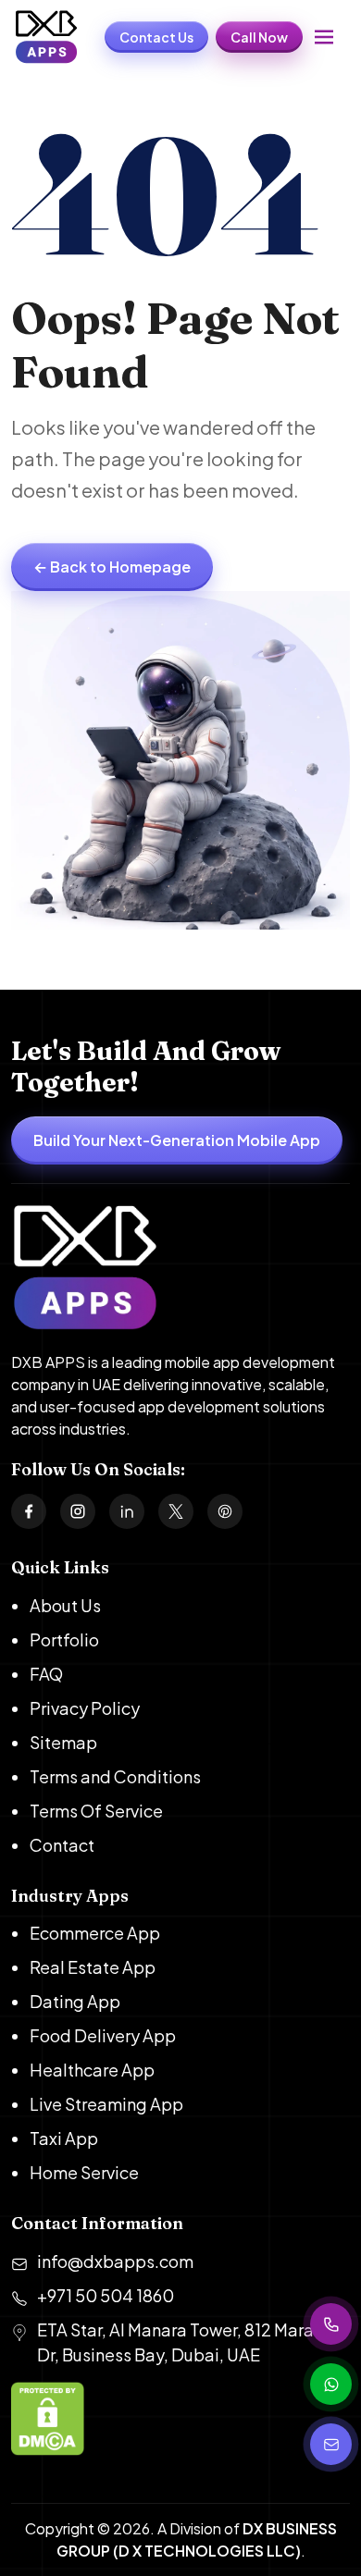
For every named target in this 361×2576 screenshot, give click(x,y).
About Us (65, 1605)
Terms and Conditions (115, 1776)
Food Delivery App (103, 2035)
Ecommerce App (95, 1933)
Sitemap (63, 1742)
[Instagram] (78, 1511)
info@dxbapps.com (115, 2261)
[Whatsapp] (331, 2384)
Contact (62, 1845)
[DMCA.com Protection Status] (180, 2421)
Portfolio (64, 1639)
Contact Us (156, 37)
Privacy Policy (85, 1708)
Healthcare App (92, 2070)
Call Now (259, 37)
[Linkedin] (127, 1511)
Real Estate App (93, 1967)
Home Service (84, 2172)
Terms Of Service (96, 1811)
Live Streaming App (106, 2104)
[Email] (331, 2444)
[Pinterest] (225, 1511)
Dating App (75, 2001)
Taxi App (64, 2138)
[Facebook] (29, 1511)
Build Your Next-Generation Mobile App (177, 1140)
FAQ (46, 1674)
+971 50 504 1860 (106, 2295)
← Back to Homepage (112, 567)
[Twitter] (176, 1511)
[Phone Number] (331, 2324)
